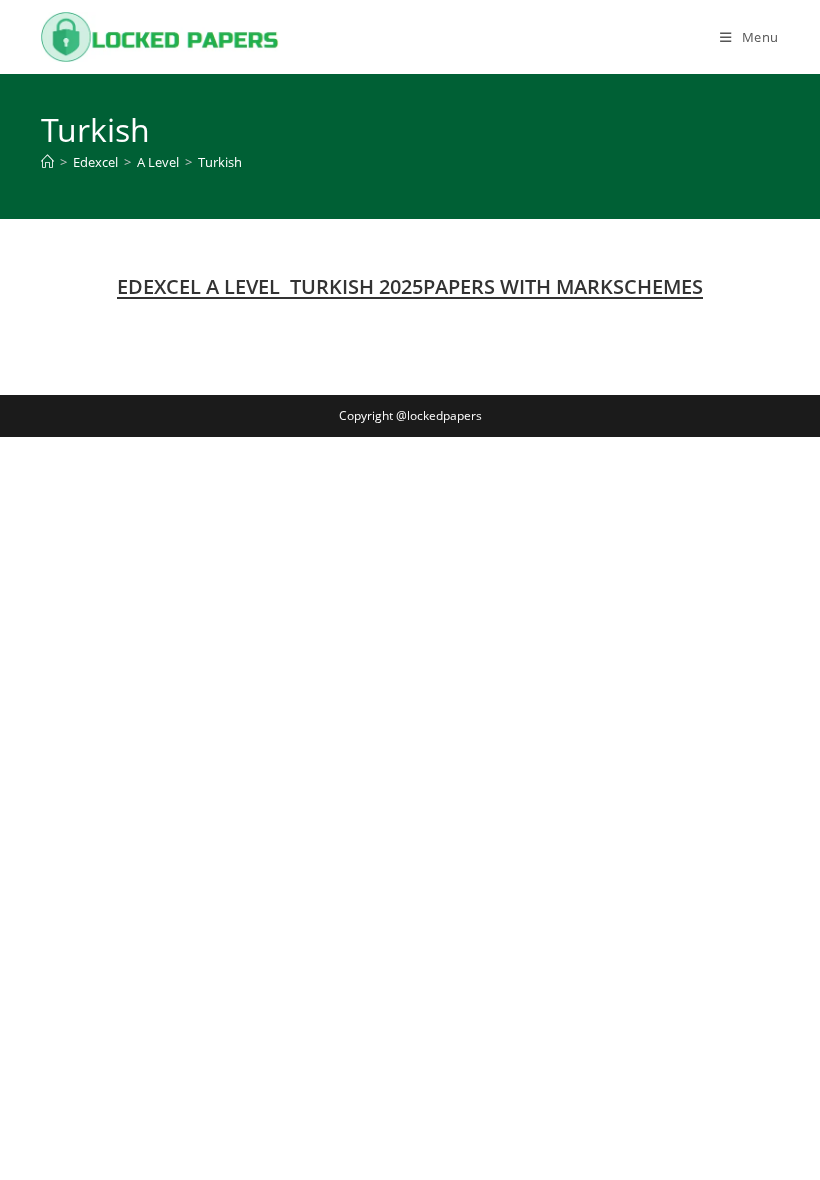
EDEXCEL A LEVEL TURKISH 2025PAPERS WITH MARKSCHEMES (410, 286)
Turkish (220, 162)
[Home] (47, 162)
